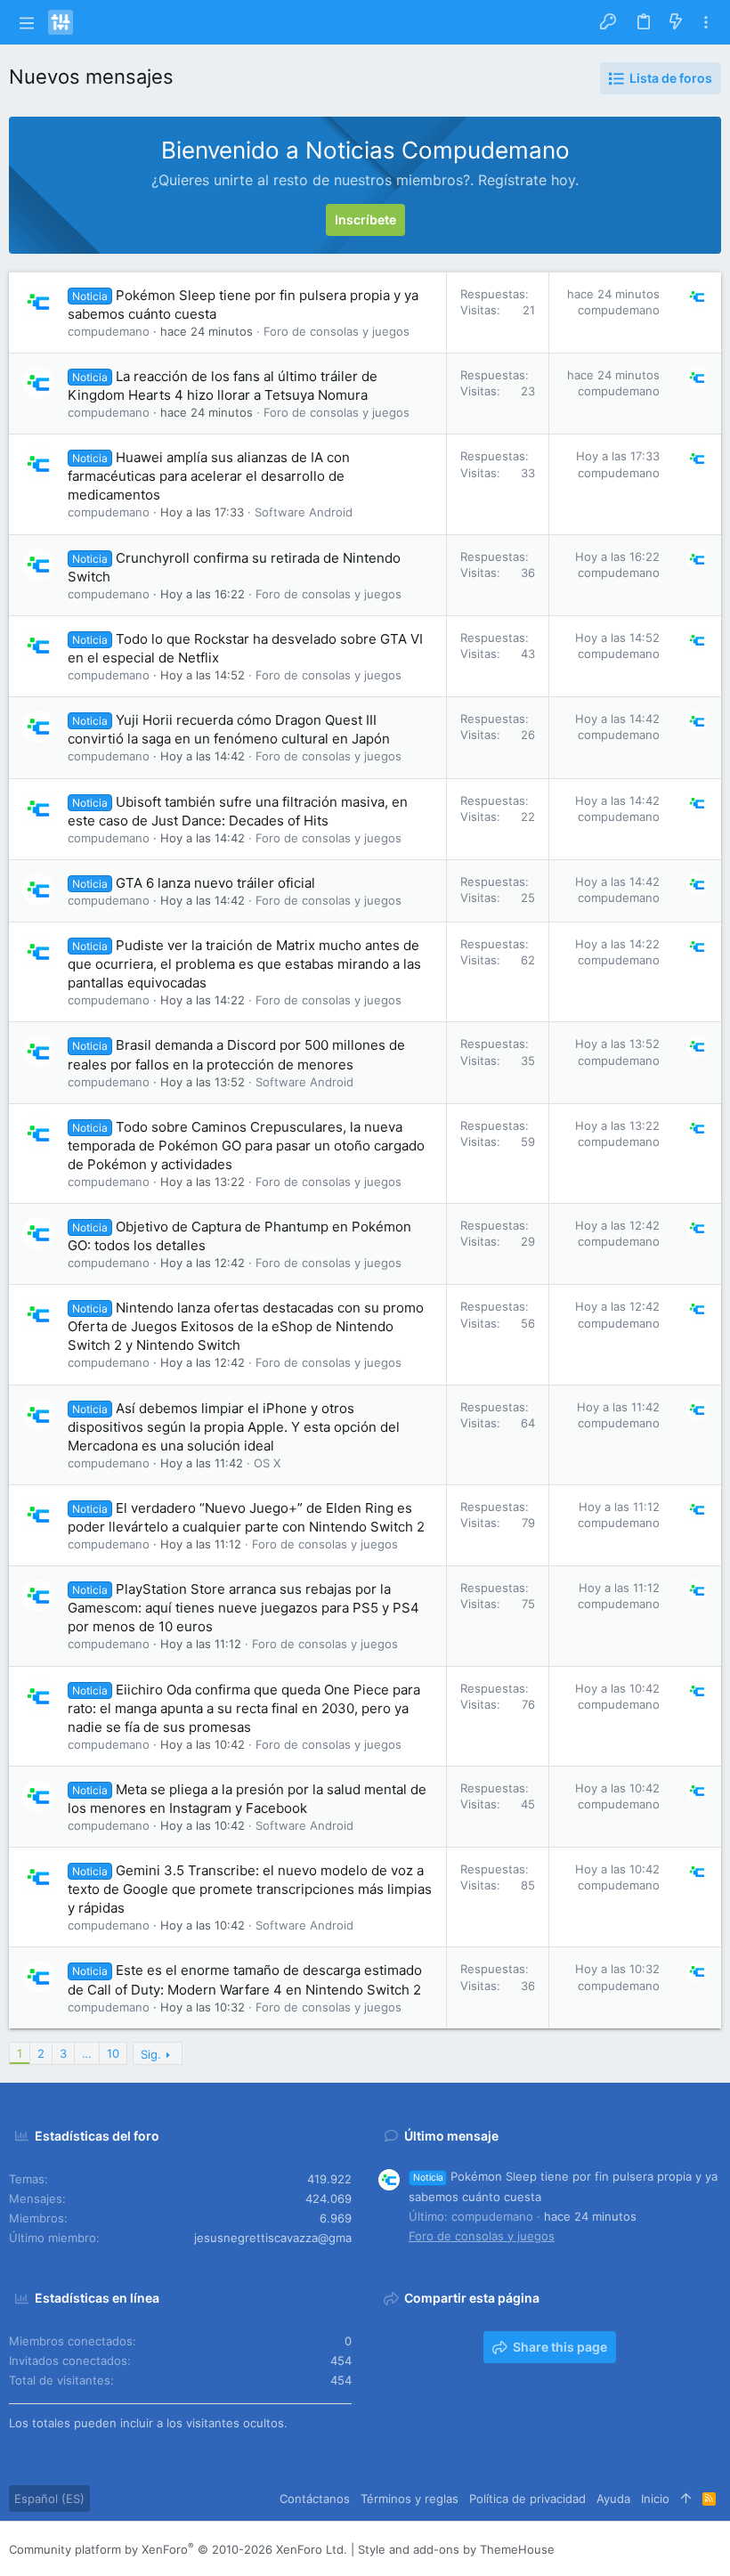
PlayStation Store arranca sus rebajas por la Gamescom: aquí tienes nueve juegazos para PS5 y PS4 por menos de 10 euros (243, 1608)
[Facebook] (606, 2549)
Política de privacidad (527, 2499)
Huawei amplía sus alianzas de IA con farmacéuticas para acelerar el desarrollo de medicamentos (209, 476)
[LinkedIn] (660, 2549)
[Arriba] (686, 2499)
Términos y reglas (410, 2499)
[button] (26, 22)
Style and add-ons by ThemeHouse (456, 2549)
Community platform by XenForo (178, 2549)
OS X (267, 1463)
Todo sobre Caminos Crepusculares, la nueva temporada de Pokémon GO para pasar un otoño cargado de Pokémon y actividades (246, 1146)
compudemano (109, 331)
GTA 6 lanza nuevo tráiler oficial (215, 883)
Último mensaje (451, 2136)
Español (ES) (49, 2499)
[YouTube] (713, 2549)
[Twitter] (686, 2549)
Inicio (655, 2499)
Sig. (151, 2054)
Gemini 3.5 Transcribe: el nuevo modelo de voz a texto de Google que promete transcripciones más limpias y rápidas (250, 1889)
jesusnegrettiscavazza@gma (273, 2238)
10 (113, 2053)
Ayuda (613, 2499)
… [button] (87, 2053)
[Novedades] (676, 22)
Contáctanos (315, 2499)
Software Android (304, 512)
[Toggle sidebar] (706, 23)
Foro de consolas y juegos (337, 331)
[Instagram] (633, 2549)
